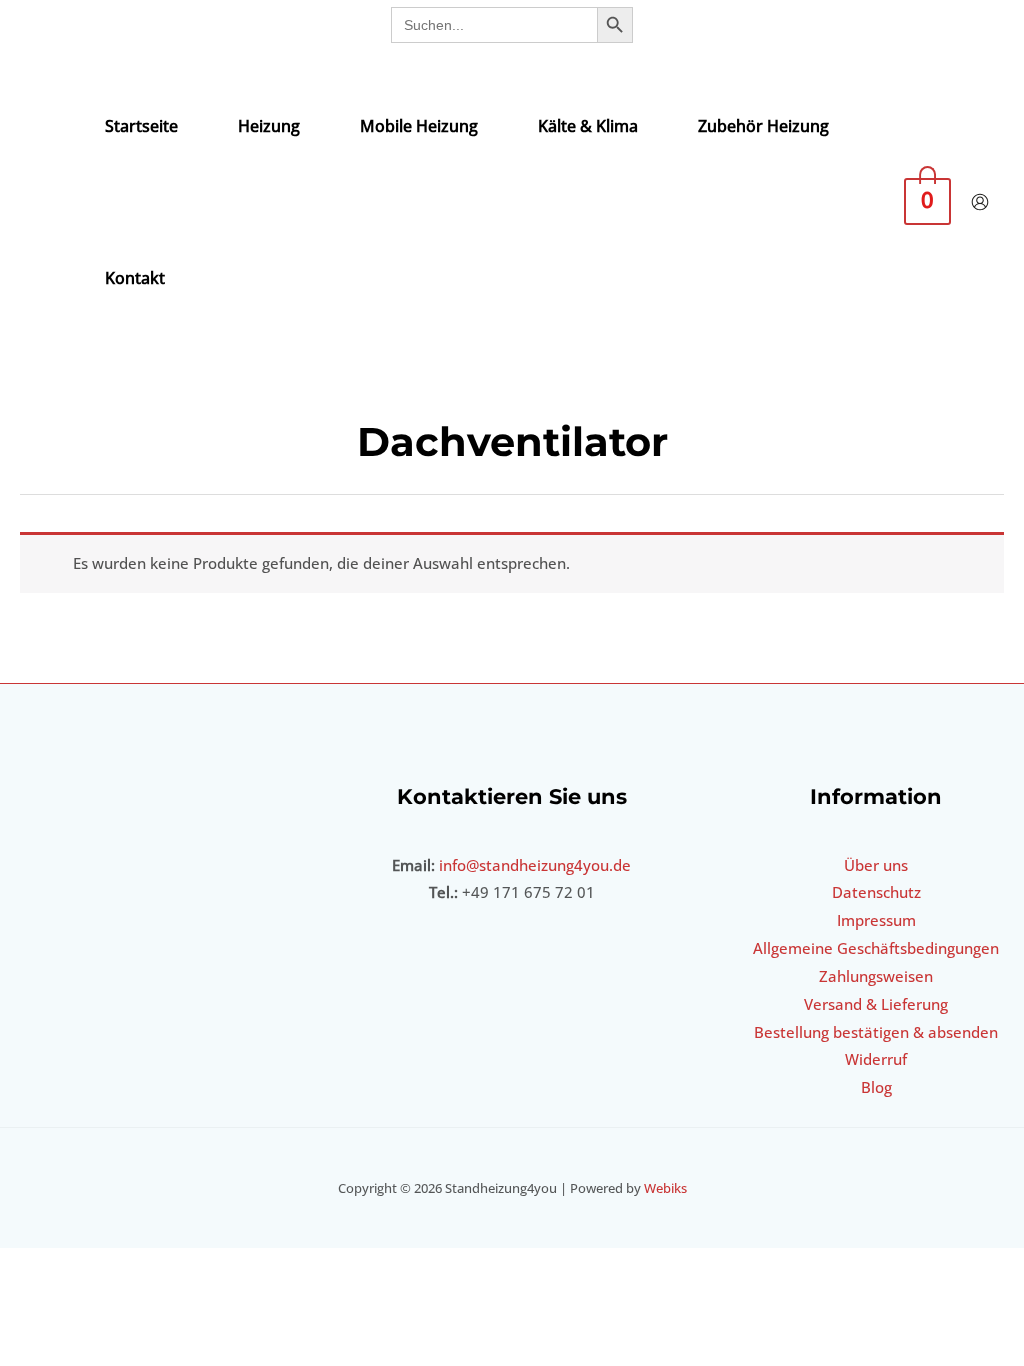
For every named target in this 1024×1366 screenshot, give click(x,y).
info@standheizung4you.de (535, 865)
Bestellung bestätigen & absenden (876, 1032)
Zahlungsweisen (876, 976)
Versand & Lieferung (876, 1004)
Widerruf (876, 1059)
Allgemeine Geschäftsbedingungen (876, 948)
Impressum (876, 920)
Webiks (665, 1188)
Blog (876, 1087)
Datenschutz (876, 892)
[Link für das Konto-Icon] (980, 202)
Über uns (876, 865)
